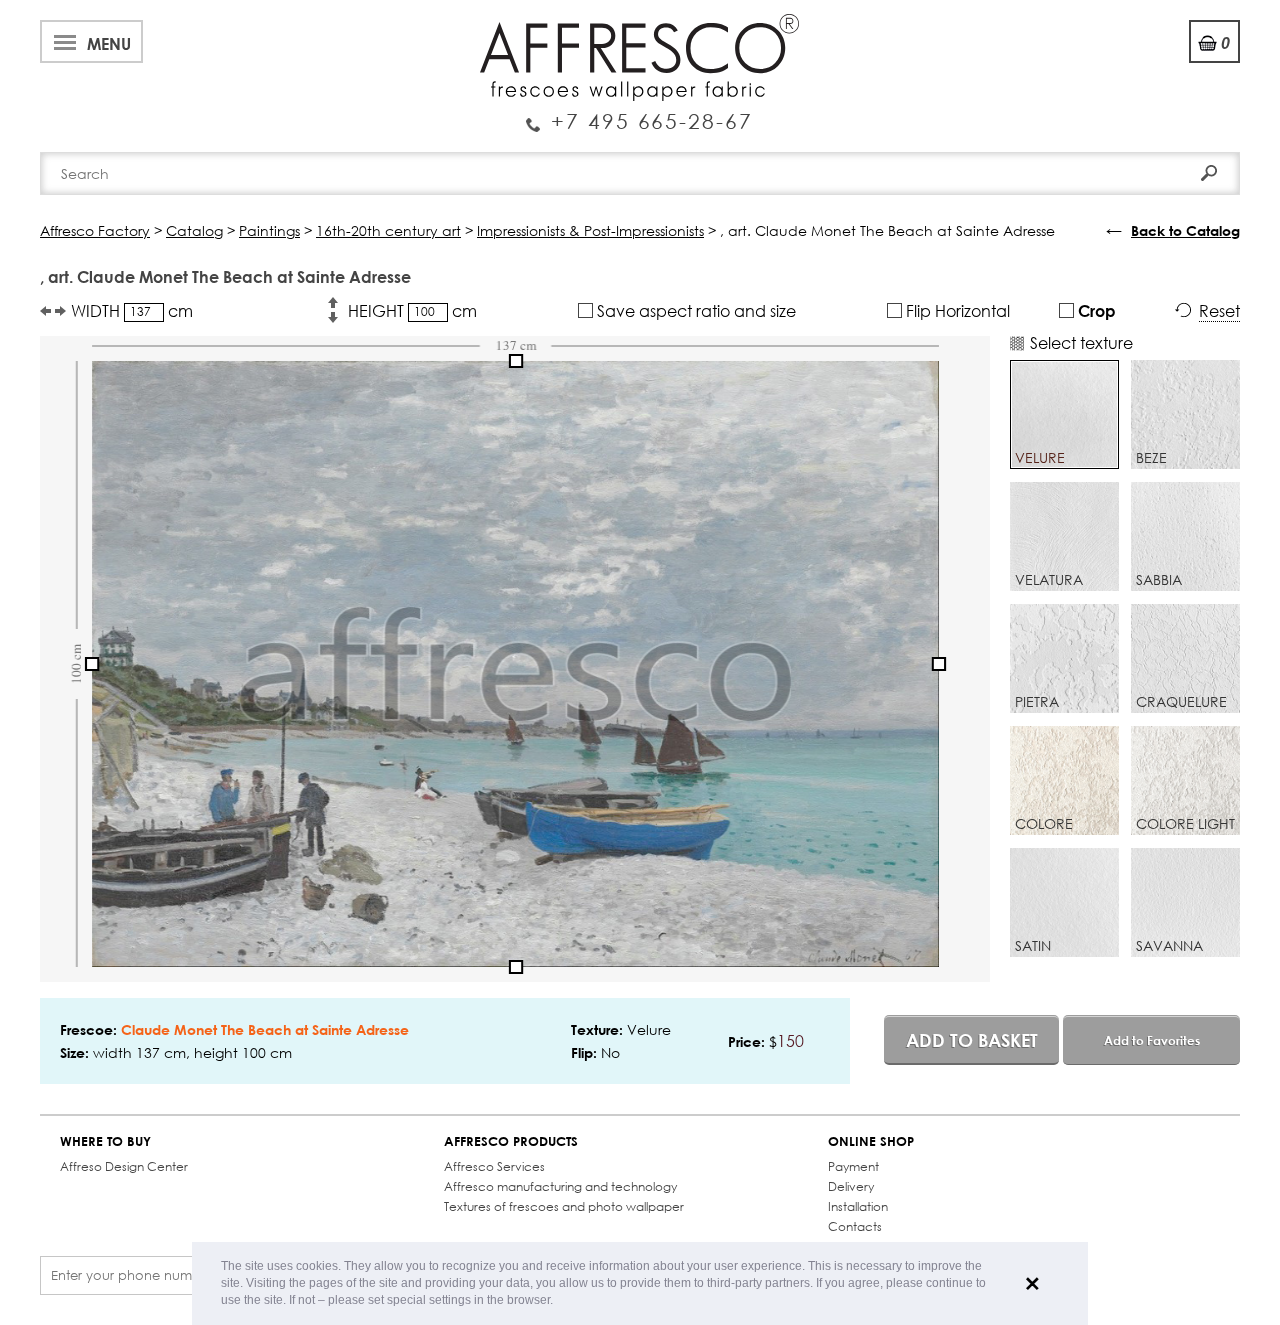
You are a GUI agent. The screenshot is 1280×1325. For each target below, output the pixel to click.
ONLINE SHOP (871, 1141)
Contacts (855, 1226)
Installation (858, 1206)
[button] (558, 1301)
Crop (1095, 310)
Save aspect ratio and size (694, 310)
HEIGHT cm (412, 310)
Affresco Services (494, 1166)
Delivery (851, 1186)
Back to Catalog (1185, 230)
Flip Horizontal (956, 310)
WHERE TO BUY (105, 1141)
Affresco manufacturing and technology (560, 1186)
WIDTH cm (132, 310)
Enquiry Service (639, 113)
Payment (853, 1166)
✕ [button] (1032, 1284)
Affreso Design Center (124, 1166)
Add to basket (972, 1040)
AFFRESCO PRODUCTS (511, 1141)
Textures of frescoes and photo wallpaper (564, 1206)
